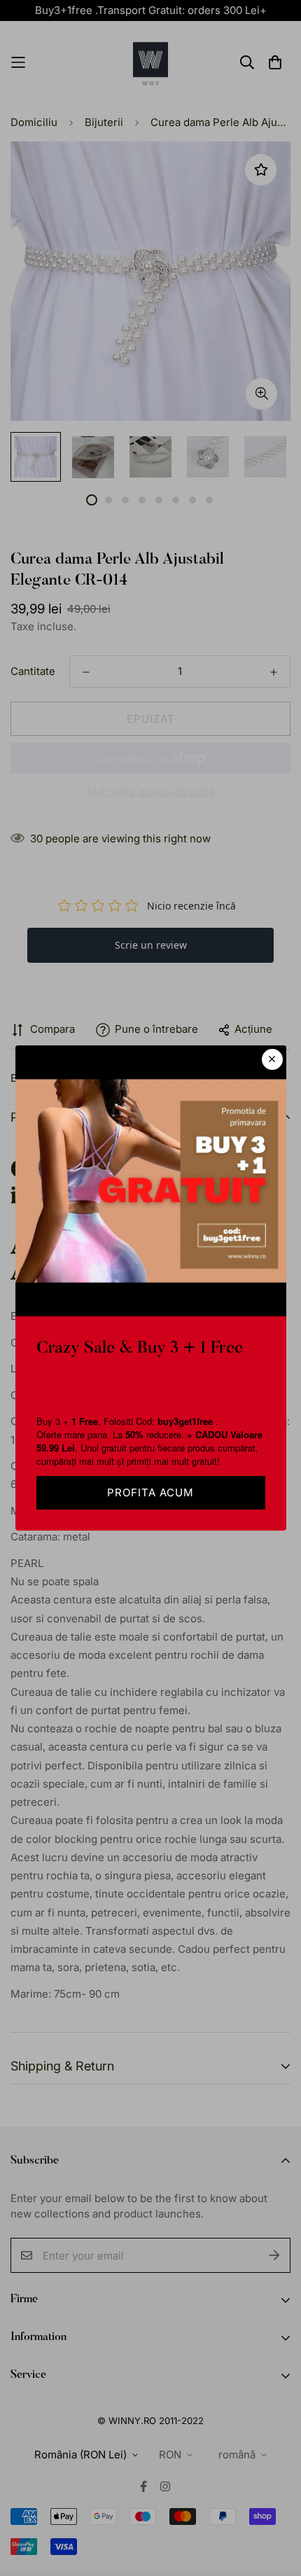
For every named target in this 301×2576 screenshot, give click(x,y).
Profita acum (150, 1492)
